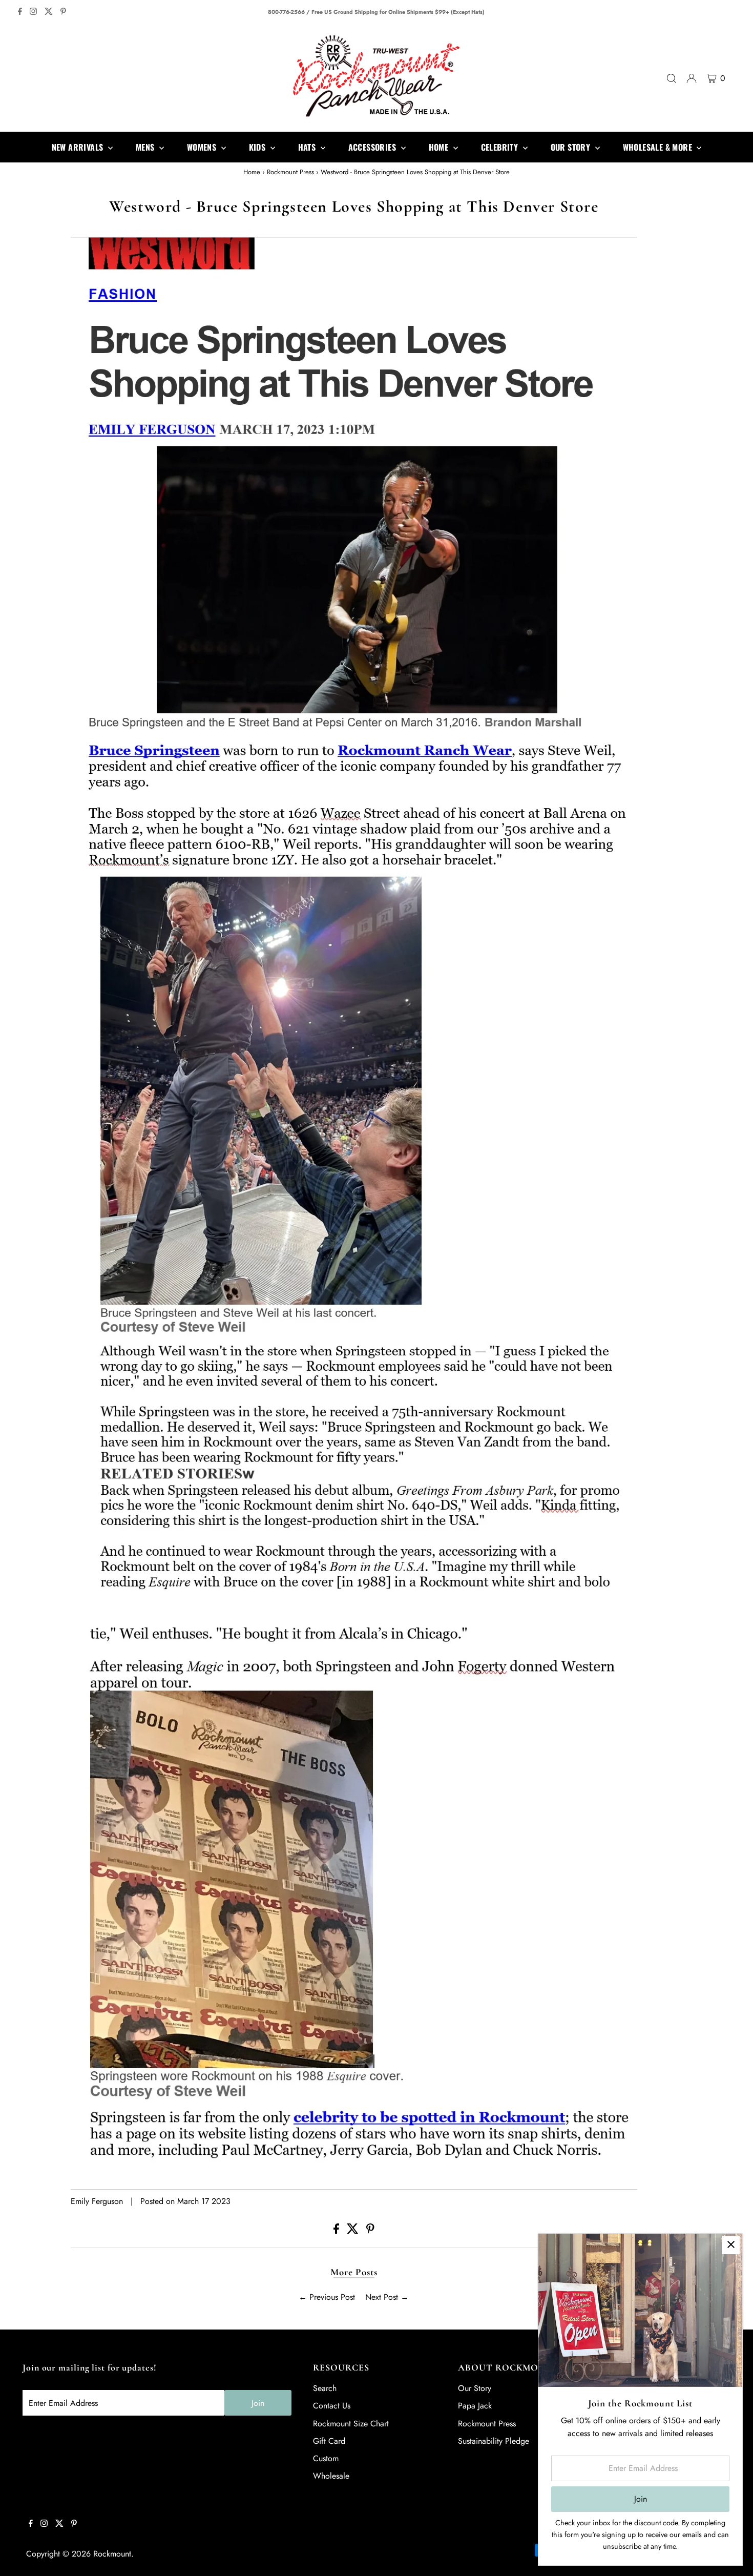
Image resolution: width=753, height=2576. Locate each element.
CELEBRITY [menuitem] (501, 147)
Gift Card (329, 2441)
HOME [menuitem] (440, 147)
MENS (146, 147)
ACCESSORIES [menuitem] (373, 147)
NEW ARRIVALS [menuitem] (79, 147)
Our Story (475, 2388)
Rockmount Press (290, 172)
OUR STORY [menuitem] (572, 147)
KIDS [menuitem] (258, 147)
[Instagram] (33, 12)
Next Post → (387, 2297)
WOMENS (203, 147)
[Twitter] (49, 12)
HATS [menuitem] (308, 147)
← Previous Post (327, 2297)
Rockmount (112, 2554)
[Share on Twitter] (354, 2231)
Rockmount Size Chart (351, 2424)
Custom (326, 2458)
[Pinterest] (63, 12)
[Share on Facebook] (338, 2231)
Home (252, 172)
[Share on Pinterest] (370, 2231)
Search (325, 2388)
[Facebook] (20, 12)
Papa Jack (475, 2406)
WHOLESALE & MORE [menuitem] (659, 147)
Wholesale (331, 2476)
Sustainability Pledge (494, 2441)
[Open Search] (672, 78)
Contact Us (332, 2406)
